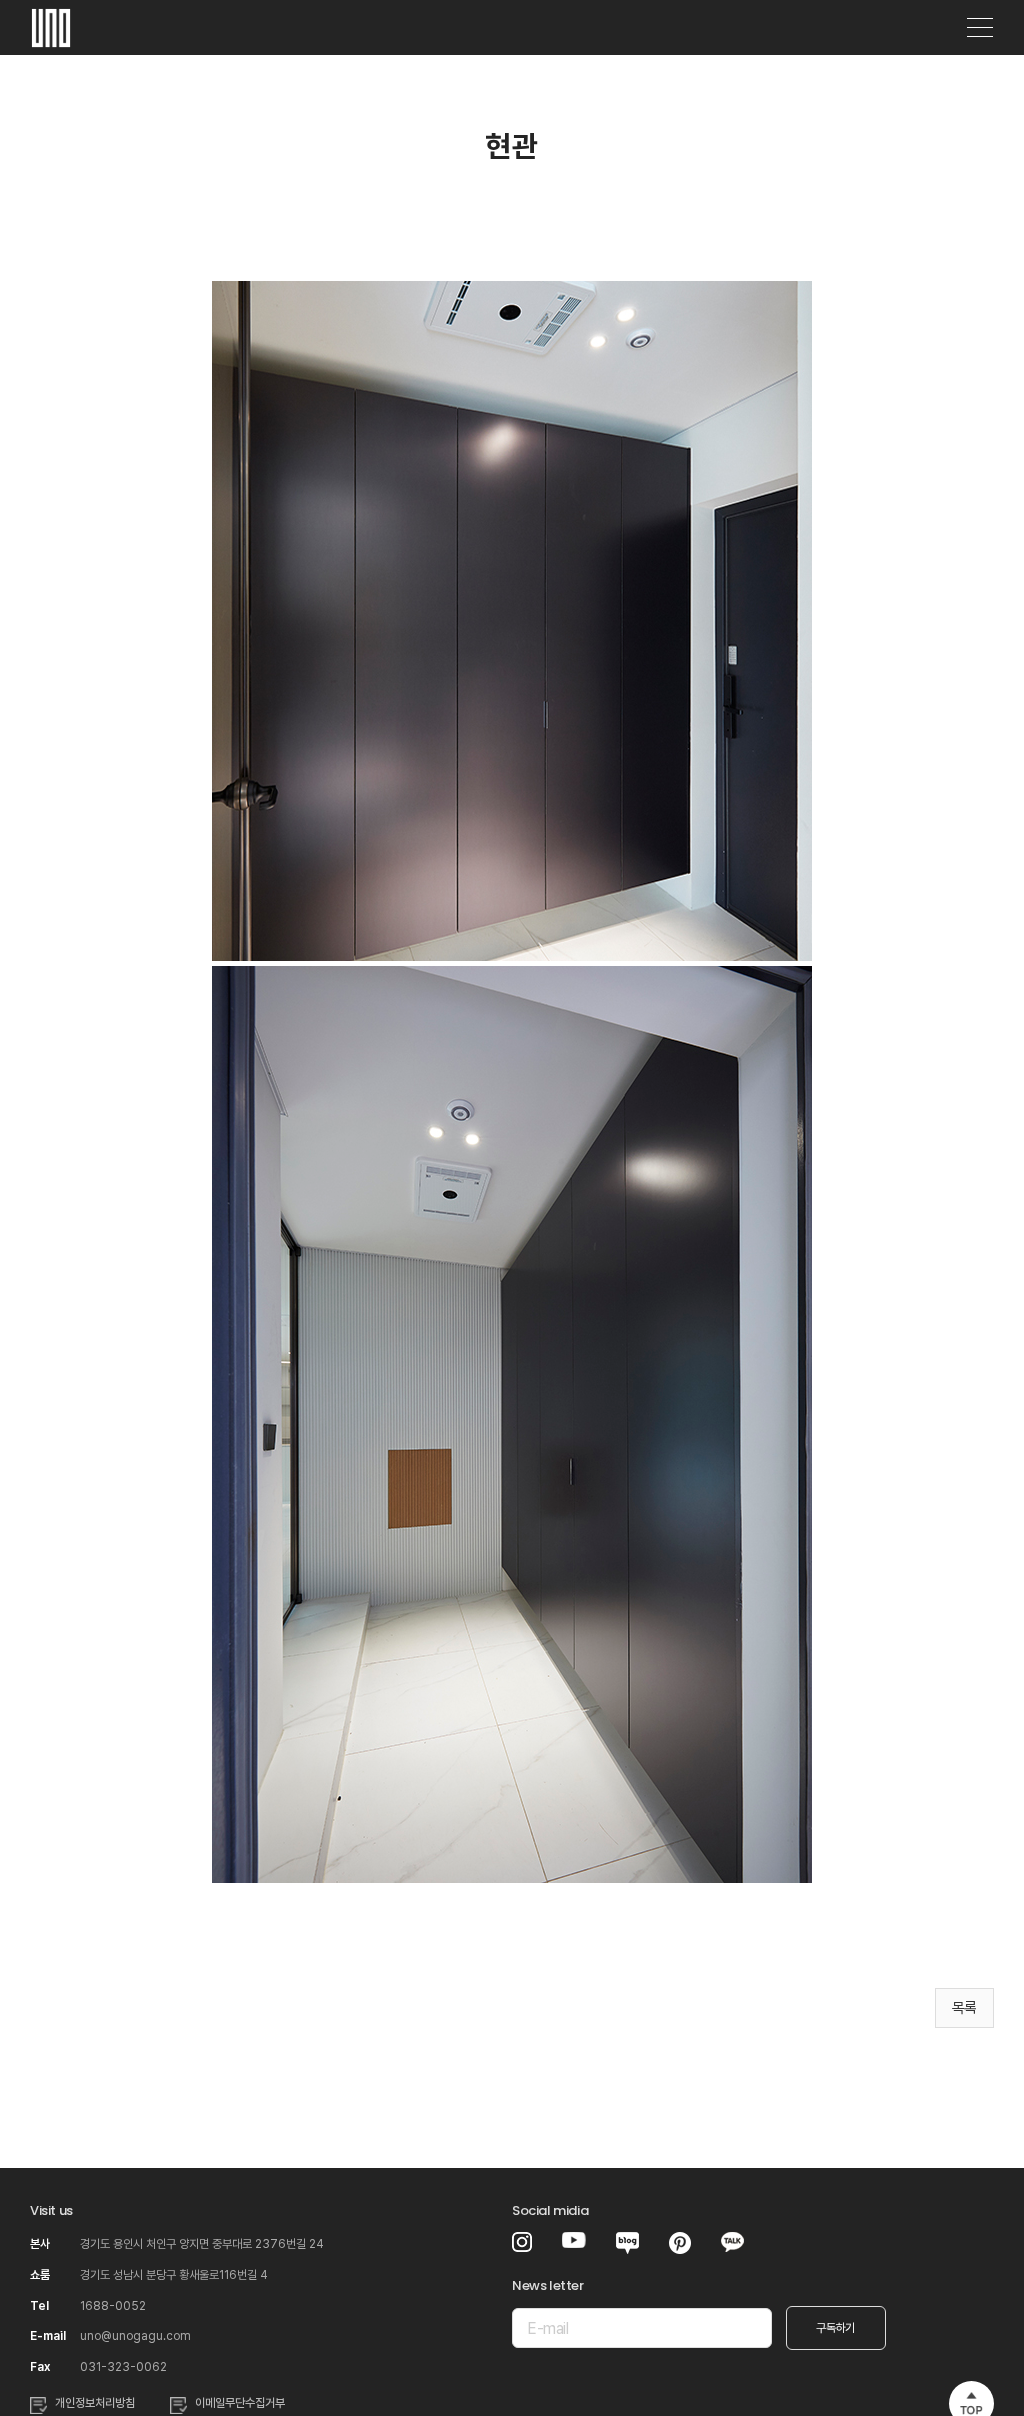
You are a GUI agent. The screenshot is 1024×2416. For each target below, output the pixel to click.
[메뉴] (980, 28)
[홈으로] (51, 21)
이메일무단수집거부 (240, 2403)
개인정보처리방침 (95, 2403)
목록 (964, 2008)
